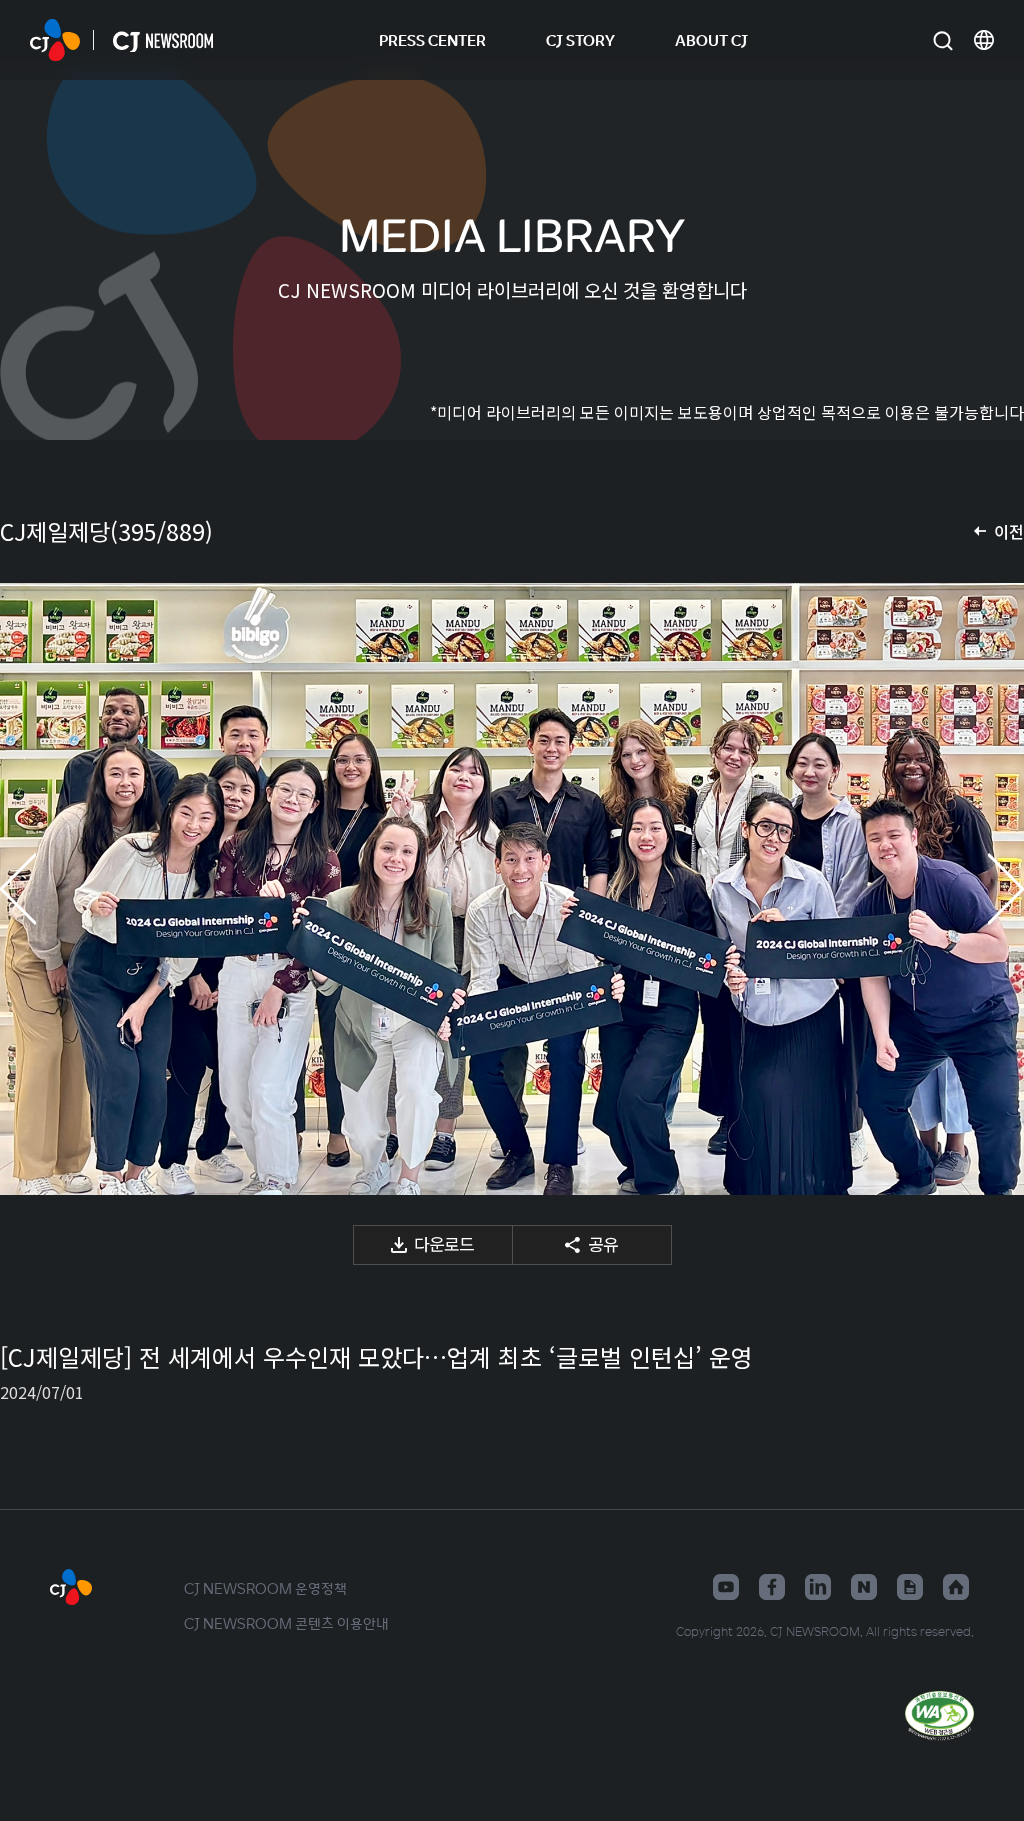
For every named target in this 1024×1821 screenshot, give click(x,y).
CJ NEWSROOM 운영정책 (265, 1588)
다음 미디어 (984, 889)
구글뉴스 (910, 1587)
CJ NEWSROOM (55, 40)
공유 (603, 1243)
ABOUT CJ (711, 39)
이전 (1009, 531)
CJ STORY (580, 39)
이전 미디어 (40, 889)
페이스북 (772, 1587)
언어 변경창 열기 (984, 40)
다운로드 (444, 1243)
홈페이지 (956, 1587)
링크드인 (818, 1587)
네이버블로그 (864, 1587)
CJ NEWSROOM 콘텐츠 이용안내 (286, 1623)
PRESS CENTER (432, 39)
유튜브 (726, 1587)
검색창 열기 (942, 40)
